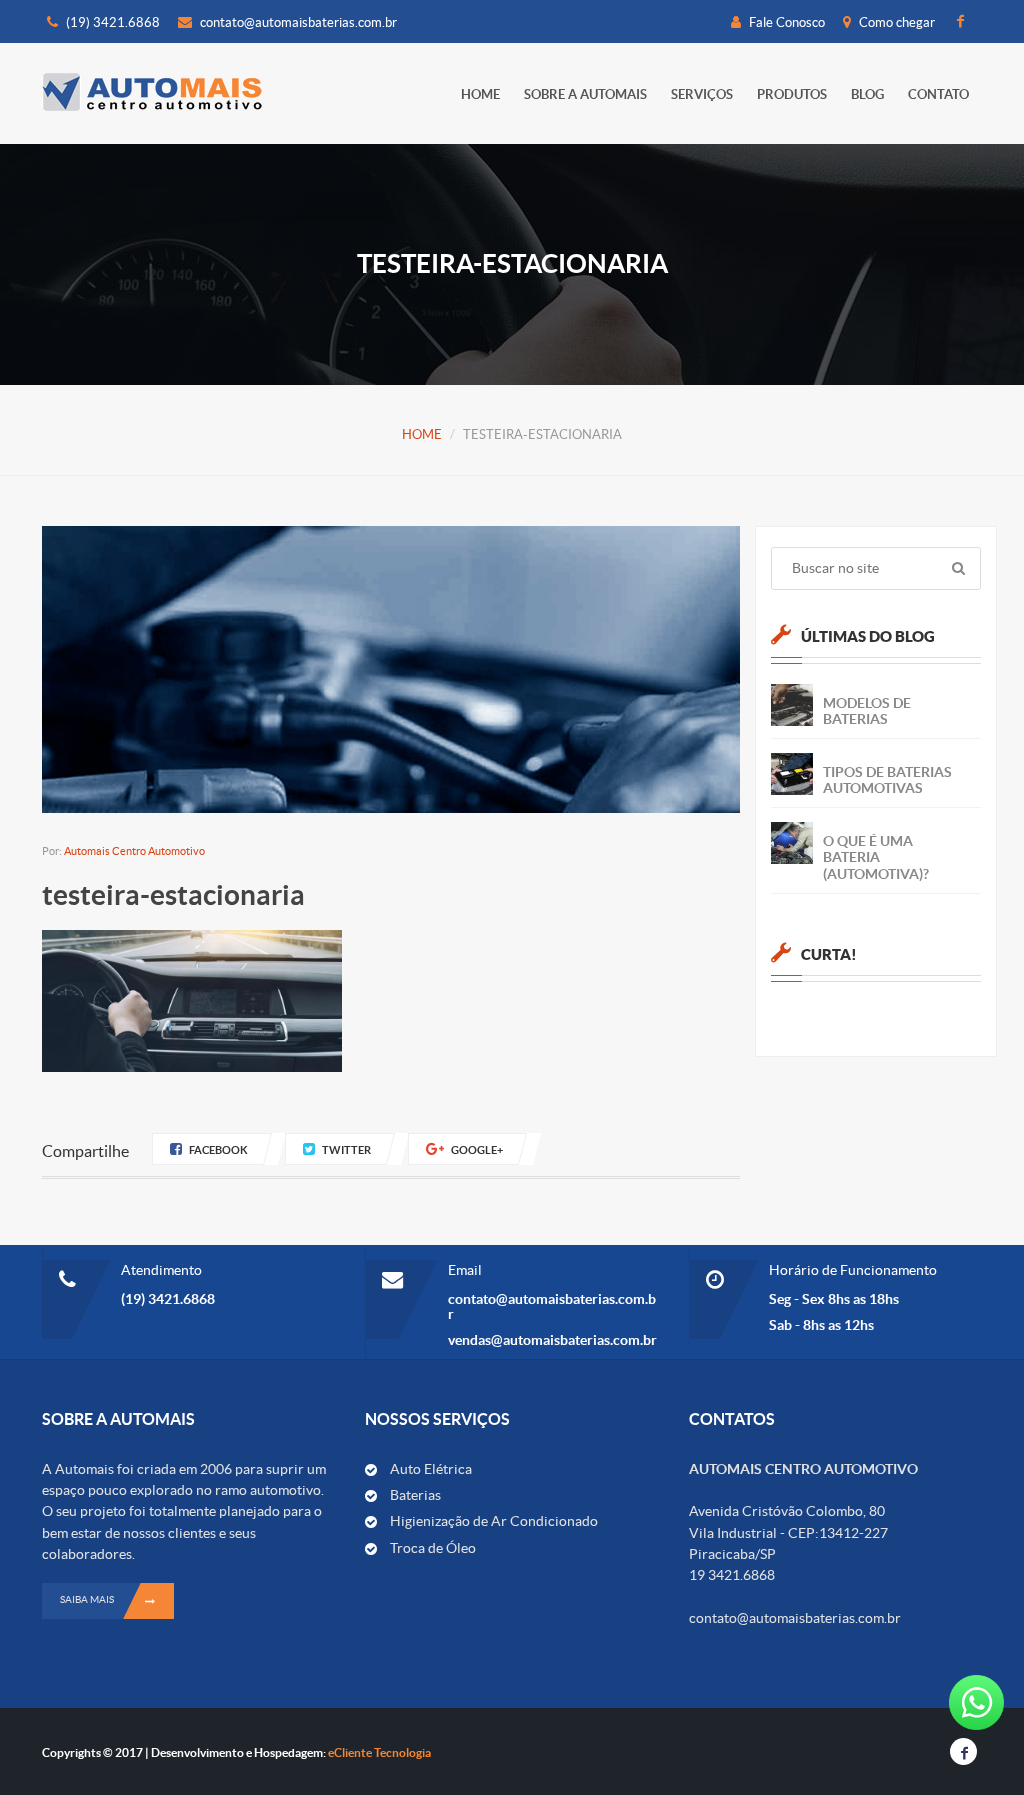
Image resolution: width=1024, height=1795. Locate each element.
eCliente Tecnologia (379, 1752)
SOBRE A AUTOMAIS (585, 94)
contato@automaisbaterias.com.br (298, 22)
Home (480, 94)
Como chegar (895, 22)
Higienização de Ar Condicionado (494, 1521)
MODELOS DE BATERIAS (867, 711)
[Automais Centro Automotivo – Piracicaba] (152, 91)
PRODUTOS (792, 94)
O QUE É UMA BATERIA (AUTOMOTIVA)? (876, 857)
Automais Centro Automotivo (134, 851)
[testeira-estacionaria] (192, 999)
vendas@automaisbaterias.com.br (552, 1340)
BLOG (867, 94)
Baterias (415, 1495)
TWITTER (346, 1150)
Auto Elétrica (431, 1469)
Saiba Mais (87, 1599)
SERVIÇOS (702, 94)
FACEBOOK (218, 1150)
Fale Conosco (785, 22)
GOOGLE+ (477, 1150)
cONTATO (938, 94)
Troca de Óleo (433, 1548)
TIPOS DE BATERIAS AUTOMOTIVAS (887, 780)
